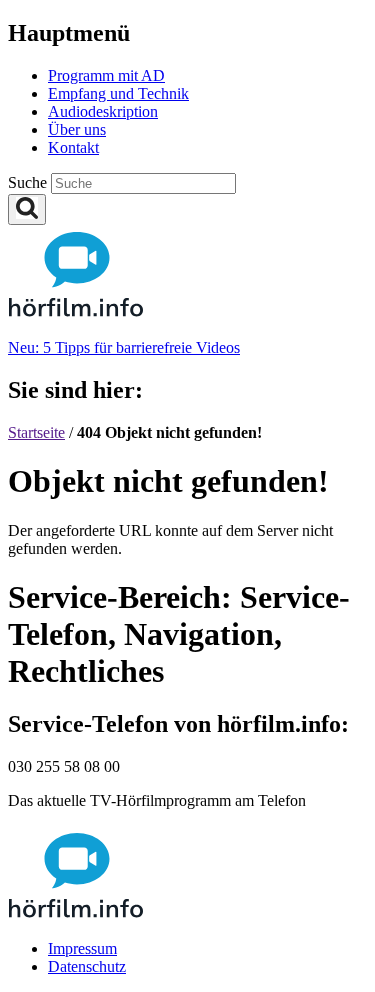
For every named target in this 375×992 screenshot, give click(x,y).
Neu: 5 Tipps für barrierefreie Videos (124, 347)
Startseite (36, 432)
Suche (29, 182)
